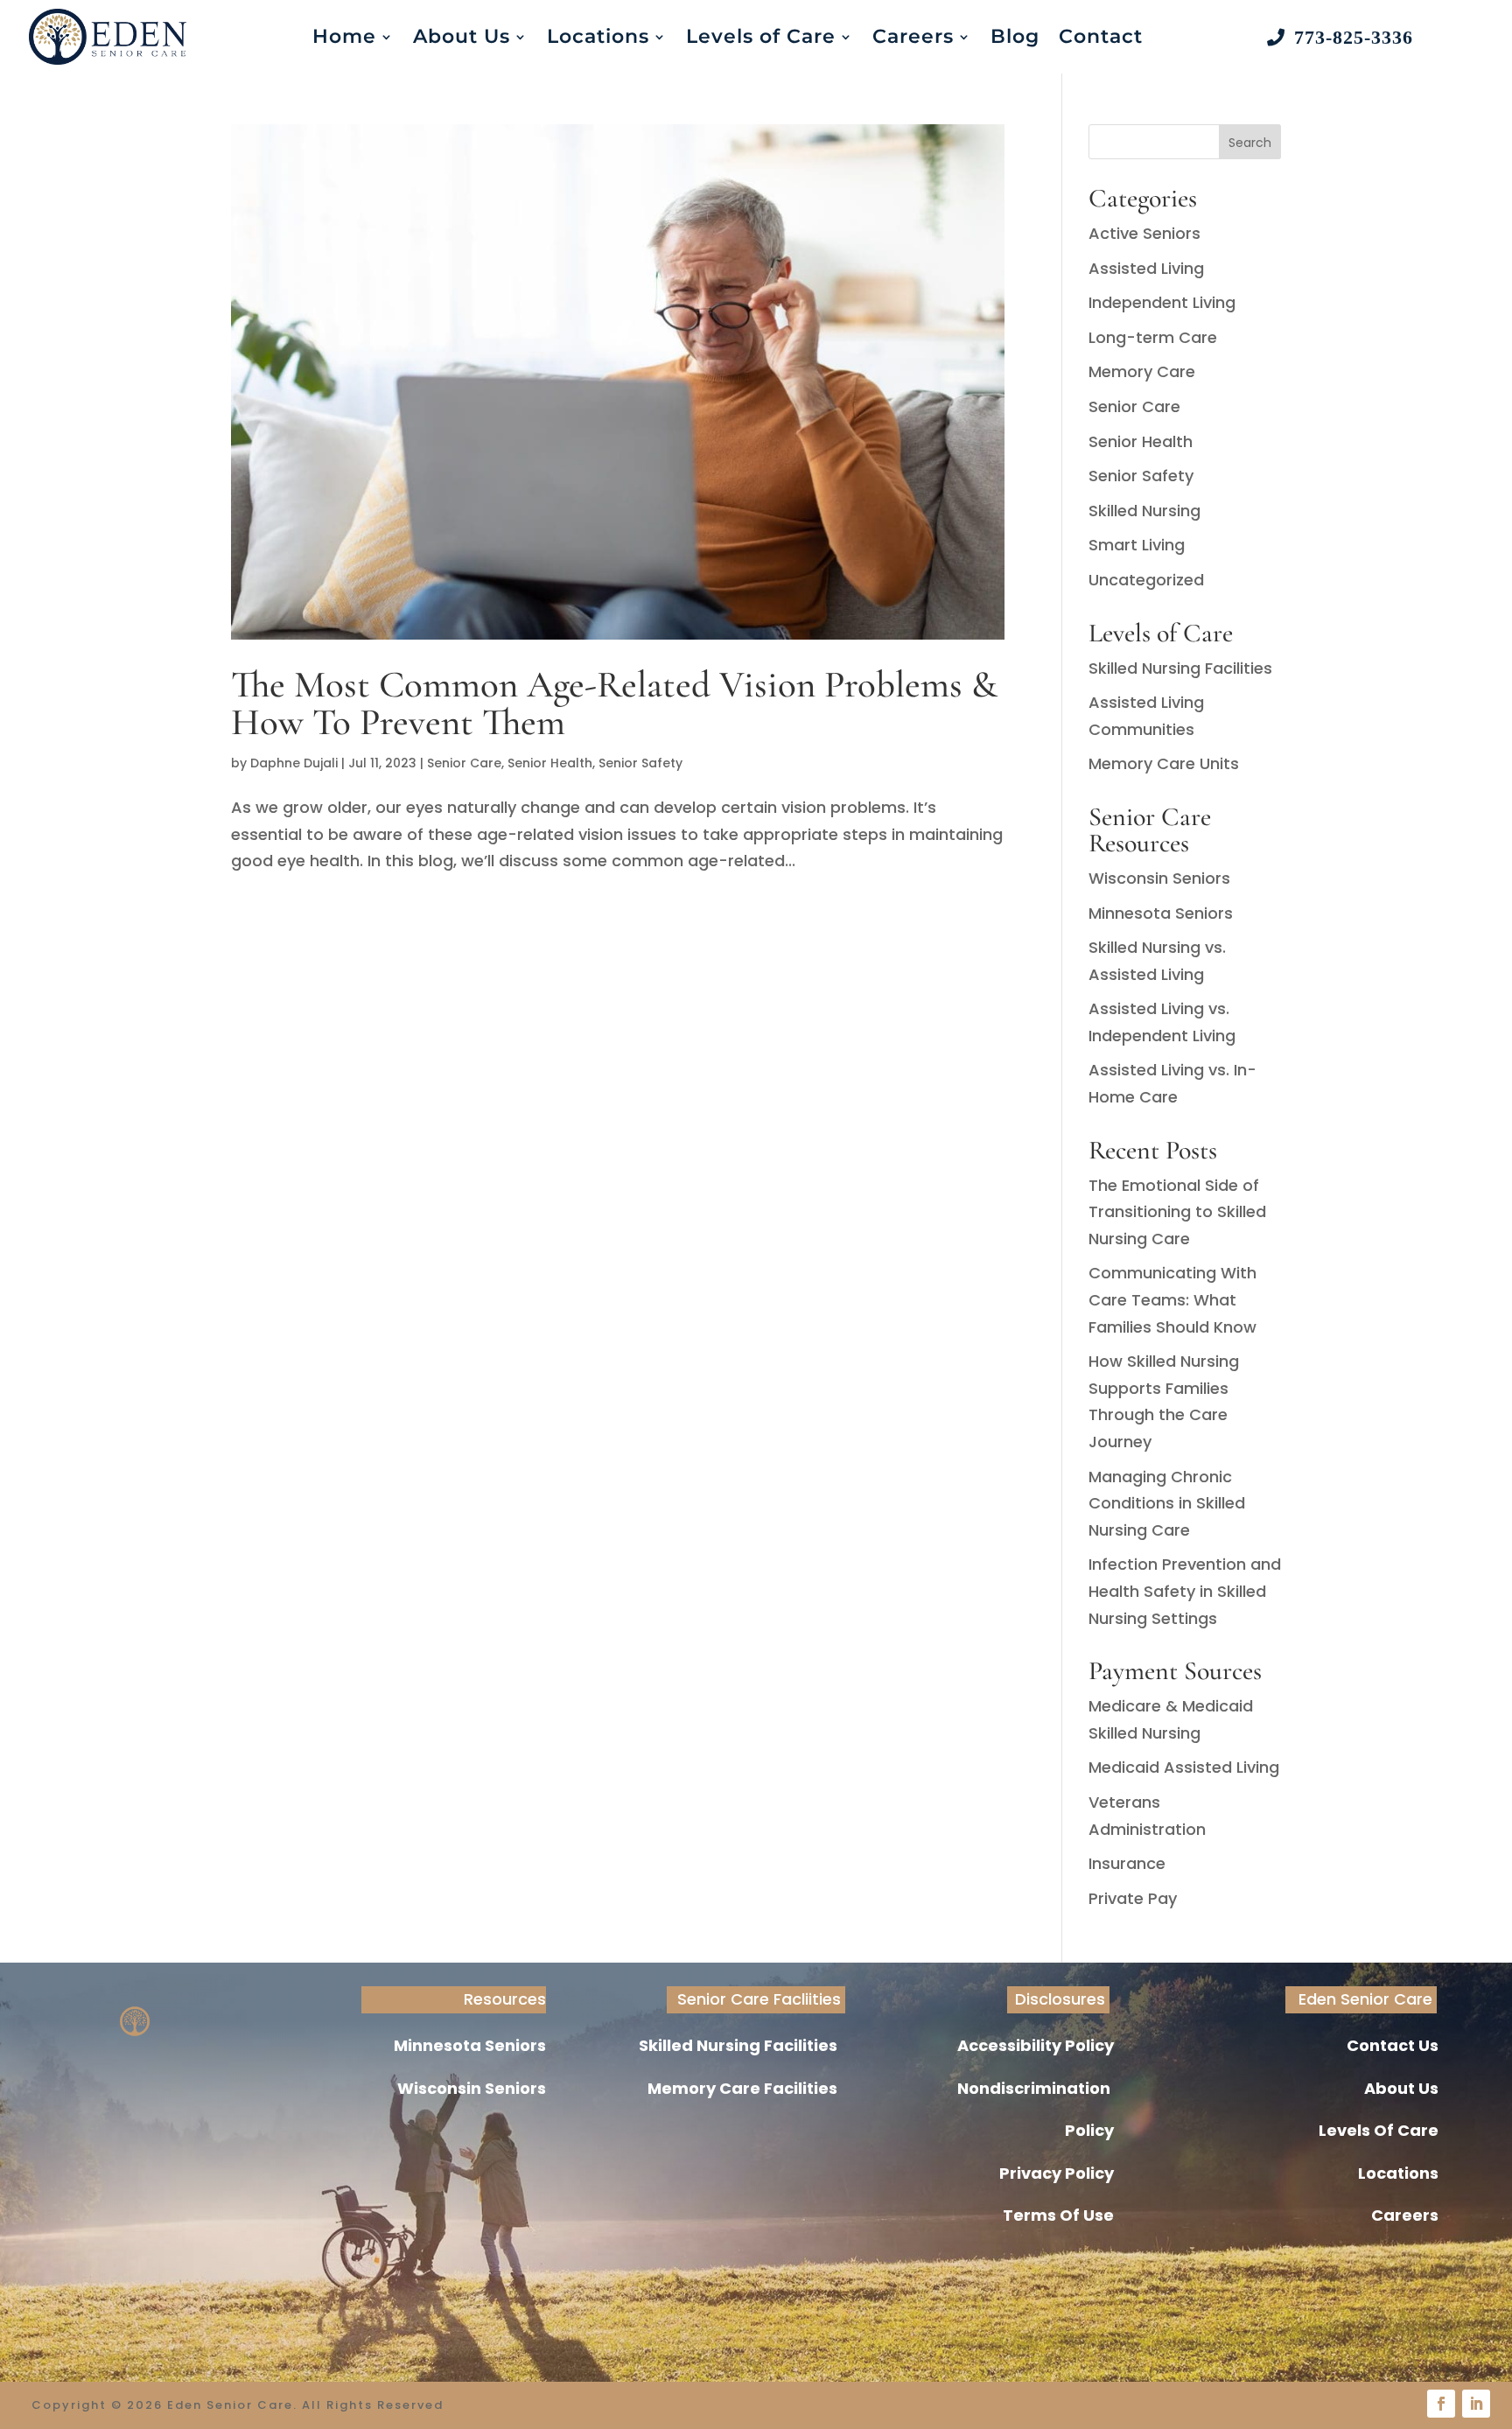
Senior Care (464, 763)
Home (344, 36)
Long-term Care (1153, 337)
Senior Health (550, 763)
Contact (1101, 36)
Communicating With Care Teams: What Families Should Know (1172, 1299)
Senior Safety (640, 763)
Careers (913, 36)
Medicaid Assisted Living (1184, 1767)
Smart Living (1137, 545)
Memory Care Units (1164, 763)
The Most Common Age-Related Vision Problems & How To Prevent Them (614, 703)
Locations (598, 36)
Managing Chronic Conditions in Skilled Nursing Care (1167, 1503)
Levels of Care (761, 36)
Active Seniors (1144, 233)
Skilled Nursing (1144, 511)
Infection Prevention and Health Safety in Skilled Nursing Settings (1185, 1591)
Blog (1015, 36)
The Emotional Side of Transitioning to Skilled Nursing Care (1177, 1212)
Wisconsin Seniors (1159, 878)
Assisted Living (1146, 268)
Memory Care (1142, 371)
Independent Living (1162, 302)
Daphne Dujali (294, 763)
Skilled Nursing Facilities (1180, 668)
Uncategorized (1146, 580)
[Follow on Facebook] (1441, 2404)
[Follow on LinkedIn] (1476, 2404)
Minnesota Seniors (1161, 913)
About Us (462, 36)
